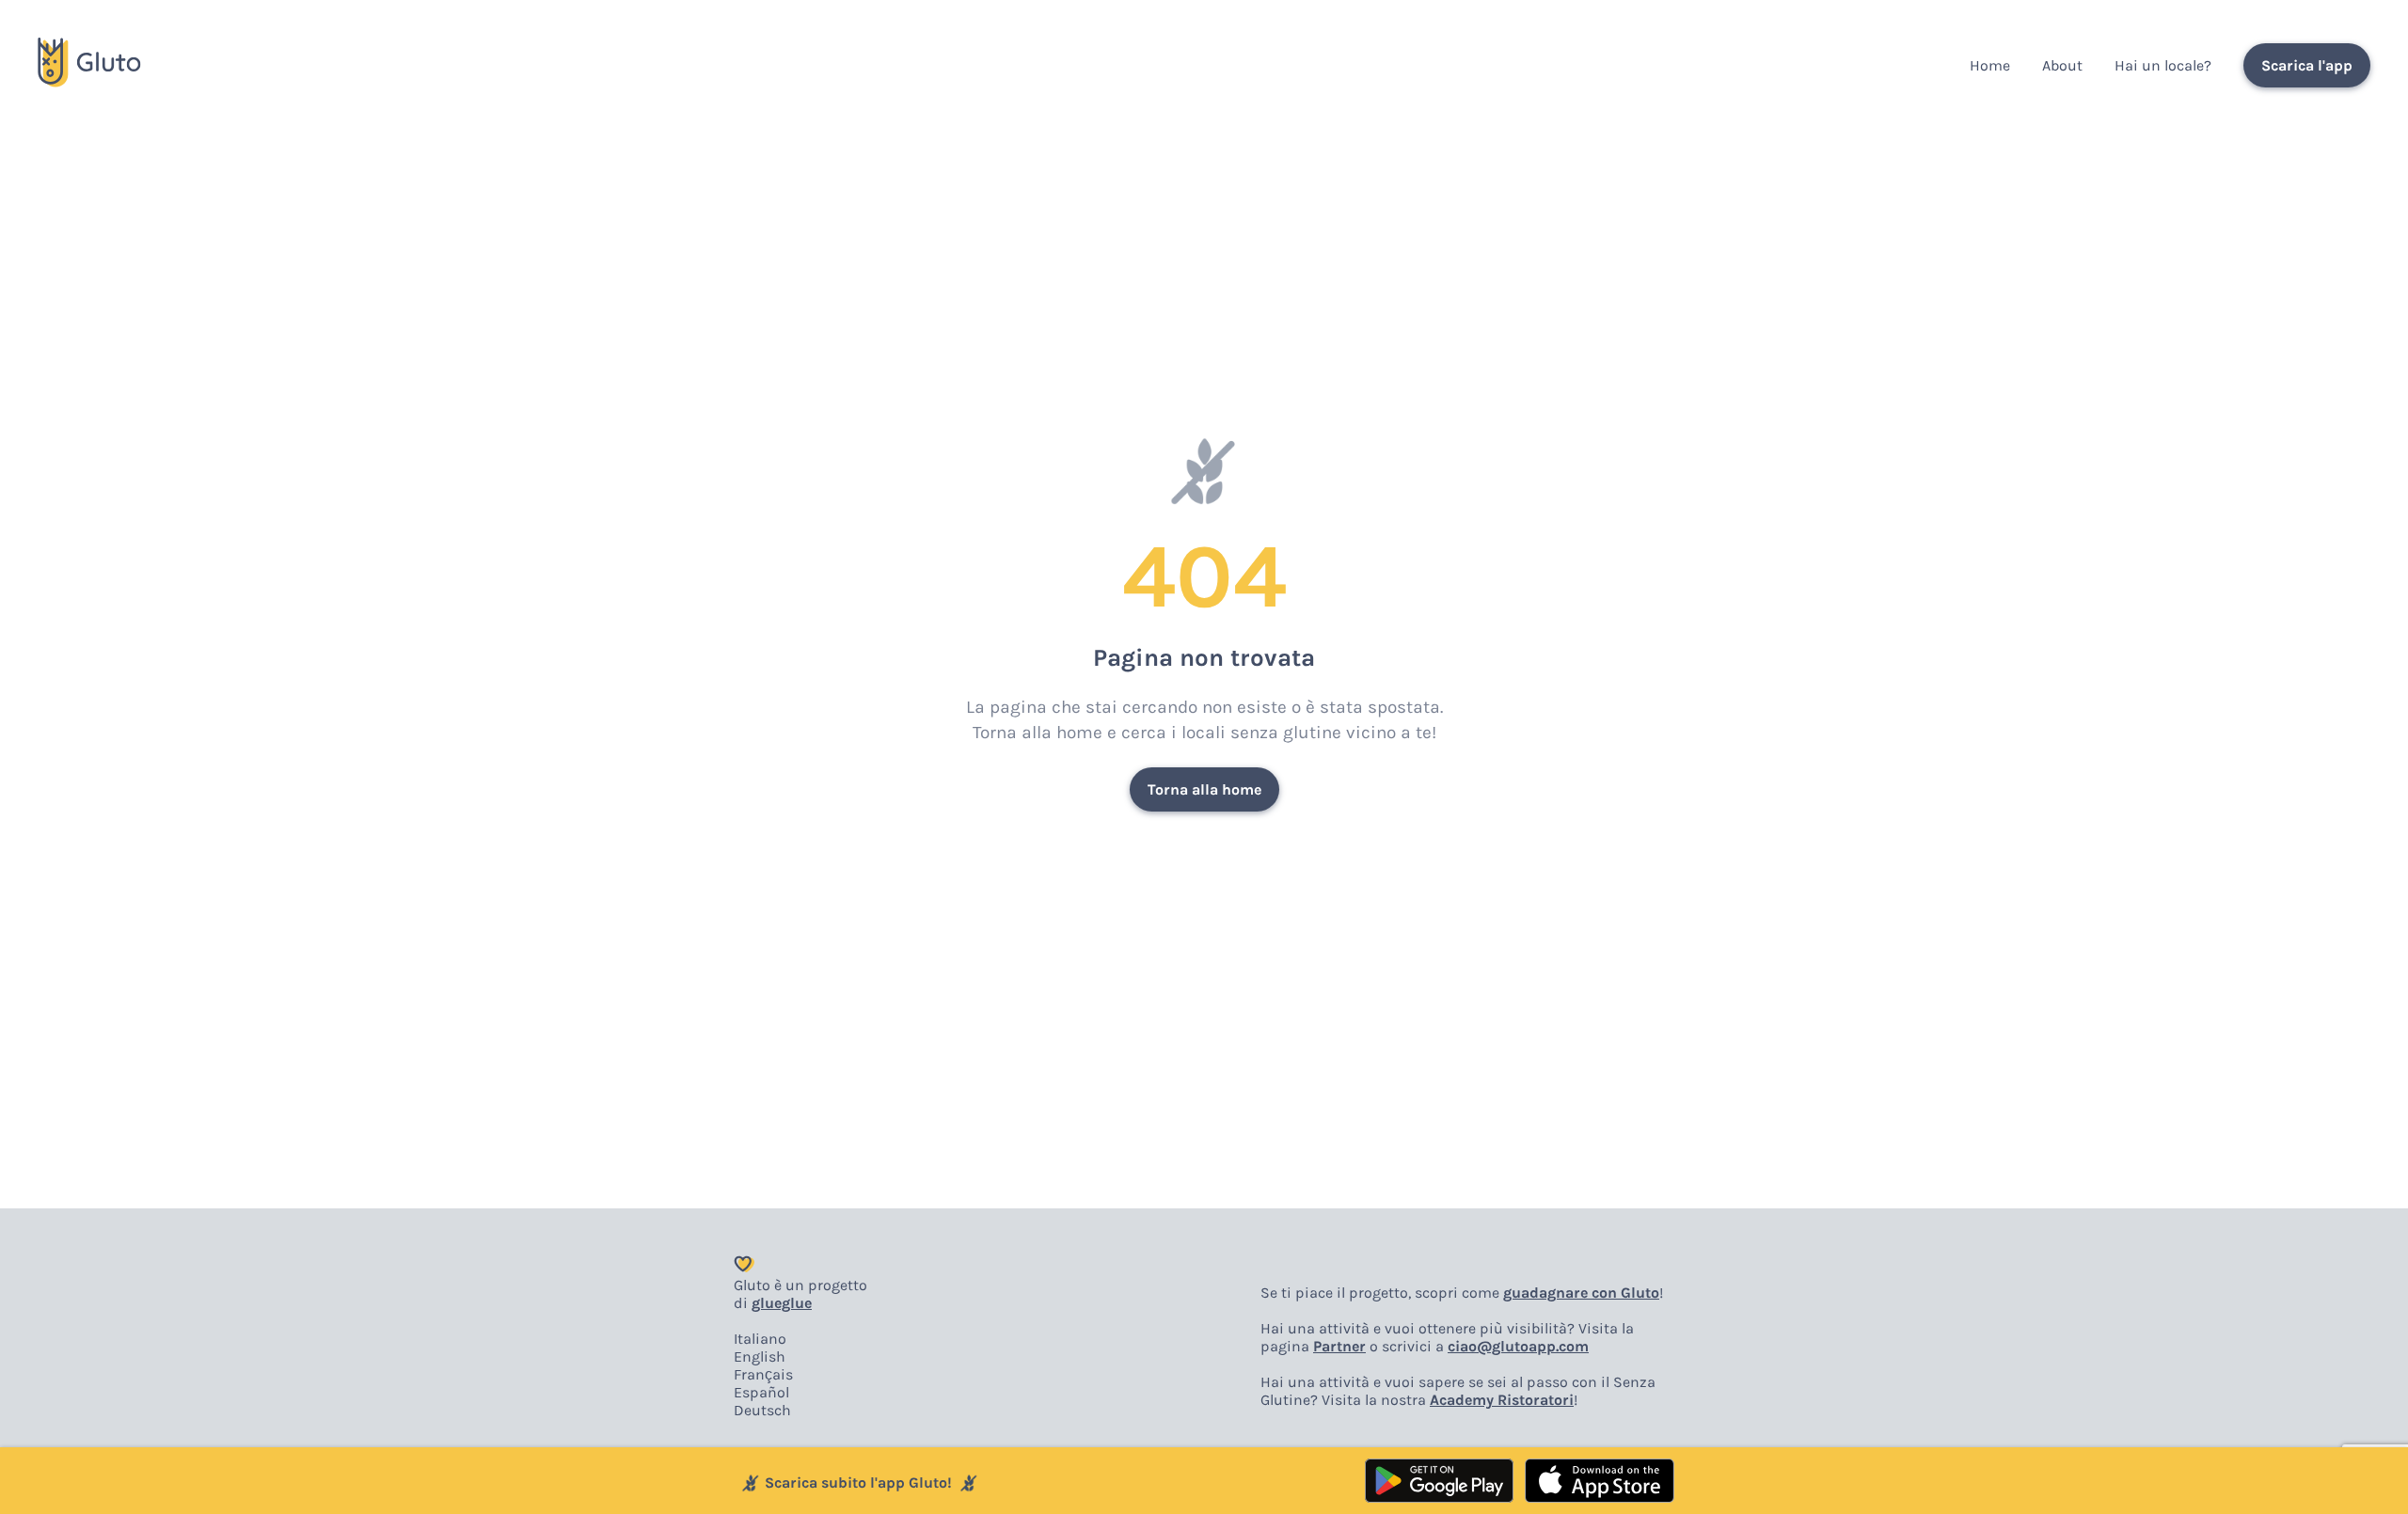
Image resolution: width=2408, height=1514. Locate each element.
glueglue (782, 1303)
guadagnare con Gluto (1581, 1293)
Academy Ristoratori (1502, 1400)
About (2062, 65)
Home (1990, 65)
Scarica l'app (2307, 65)
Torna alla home (1204, 789)
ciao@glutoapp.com (1518, 1346)
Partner (1339, 1346)
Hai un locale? (2163, 65)
